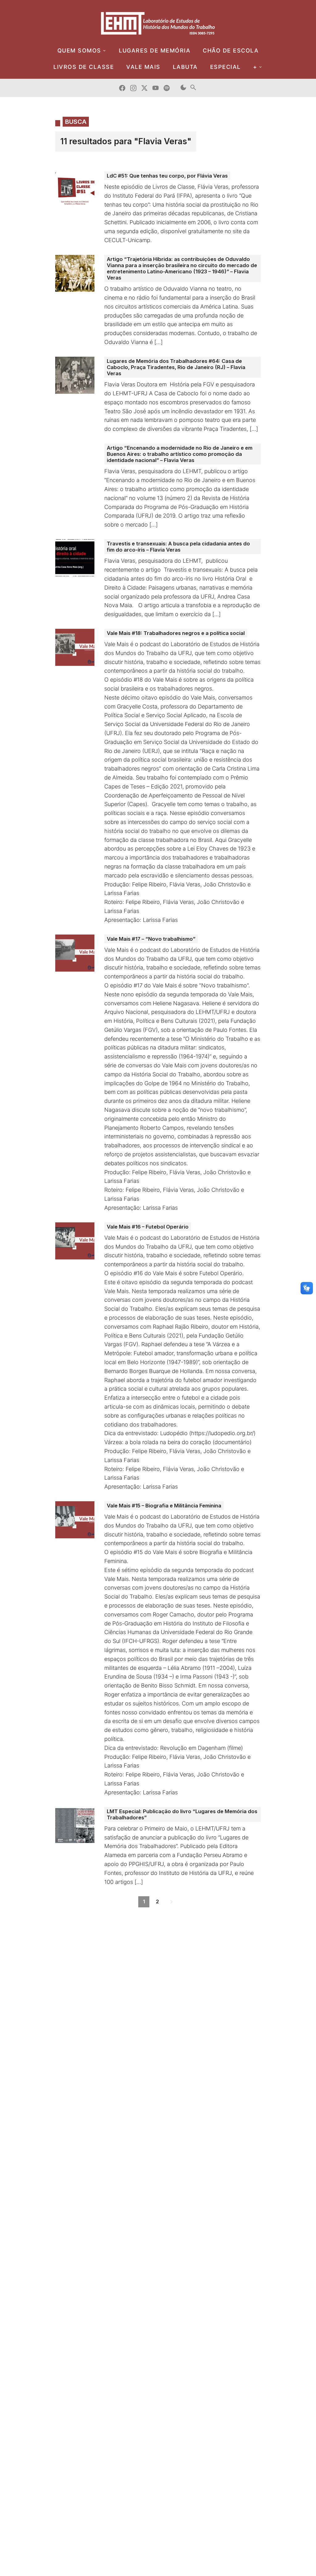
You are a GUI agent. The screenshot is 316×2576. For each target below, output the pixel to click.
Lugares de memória (155, 50)
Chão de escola (231, 50)
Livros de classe (84, 67)
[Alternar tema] (183, 88)
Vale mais (143, 67)
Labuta (185, 67)
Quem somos (79, 50)
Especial (225, 67)
